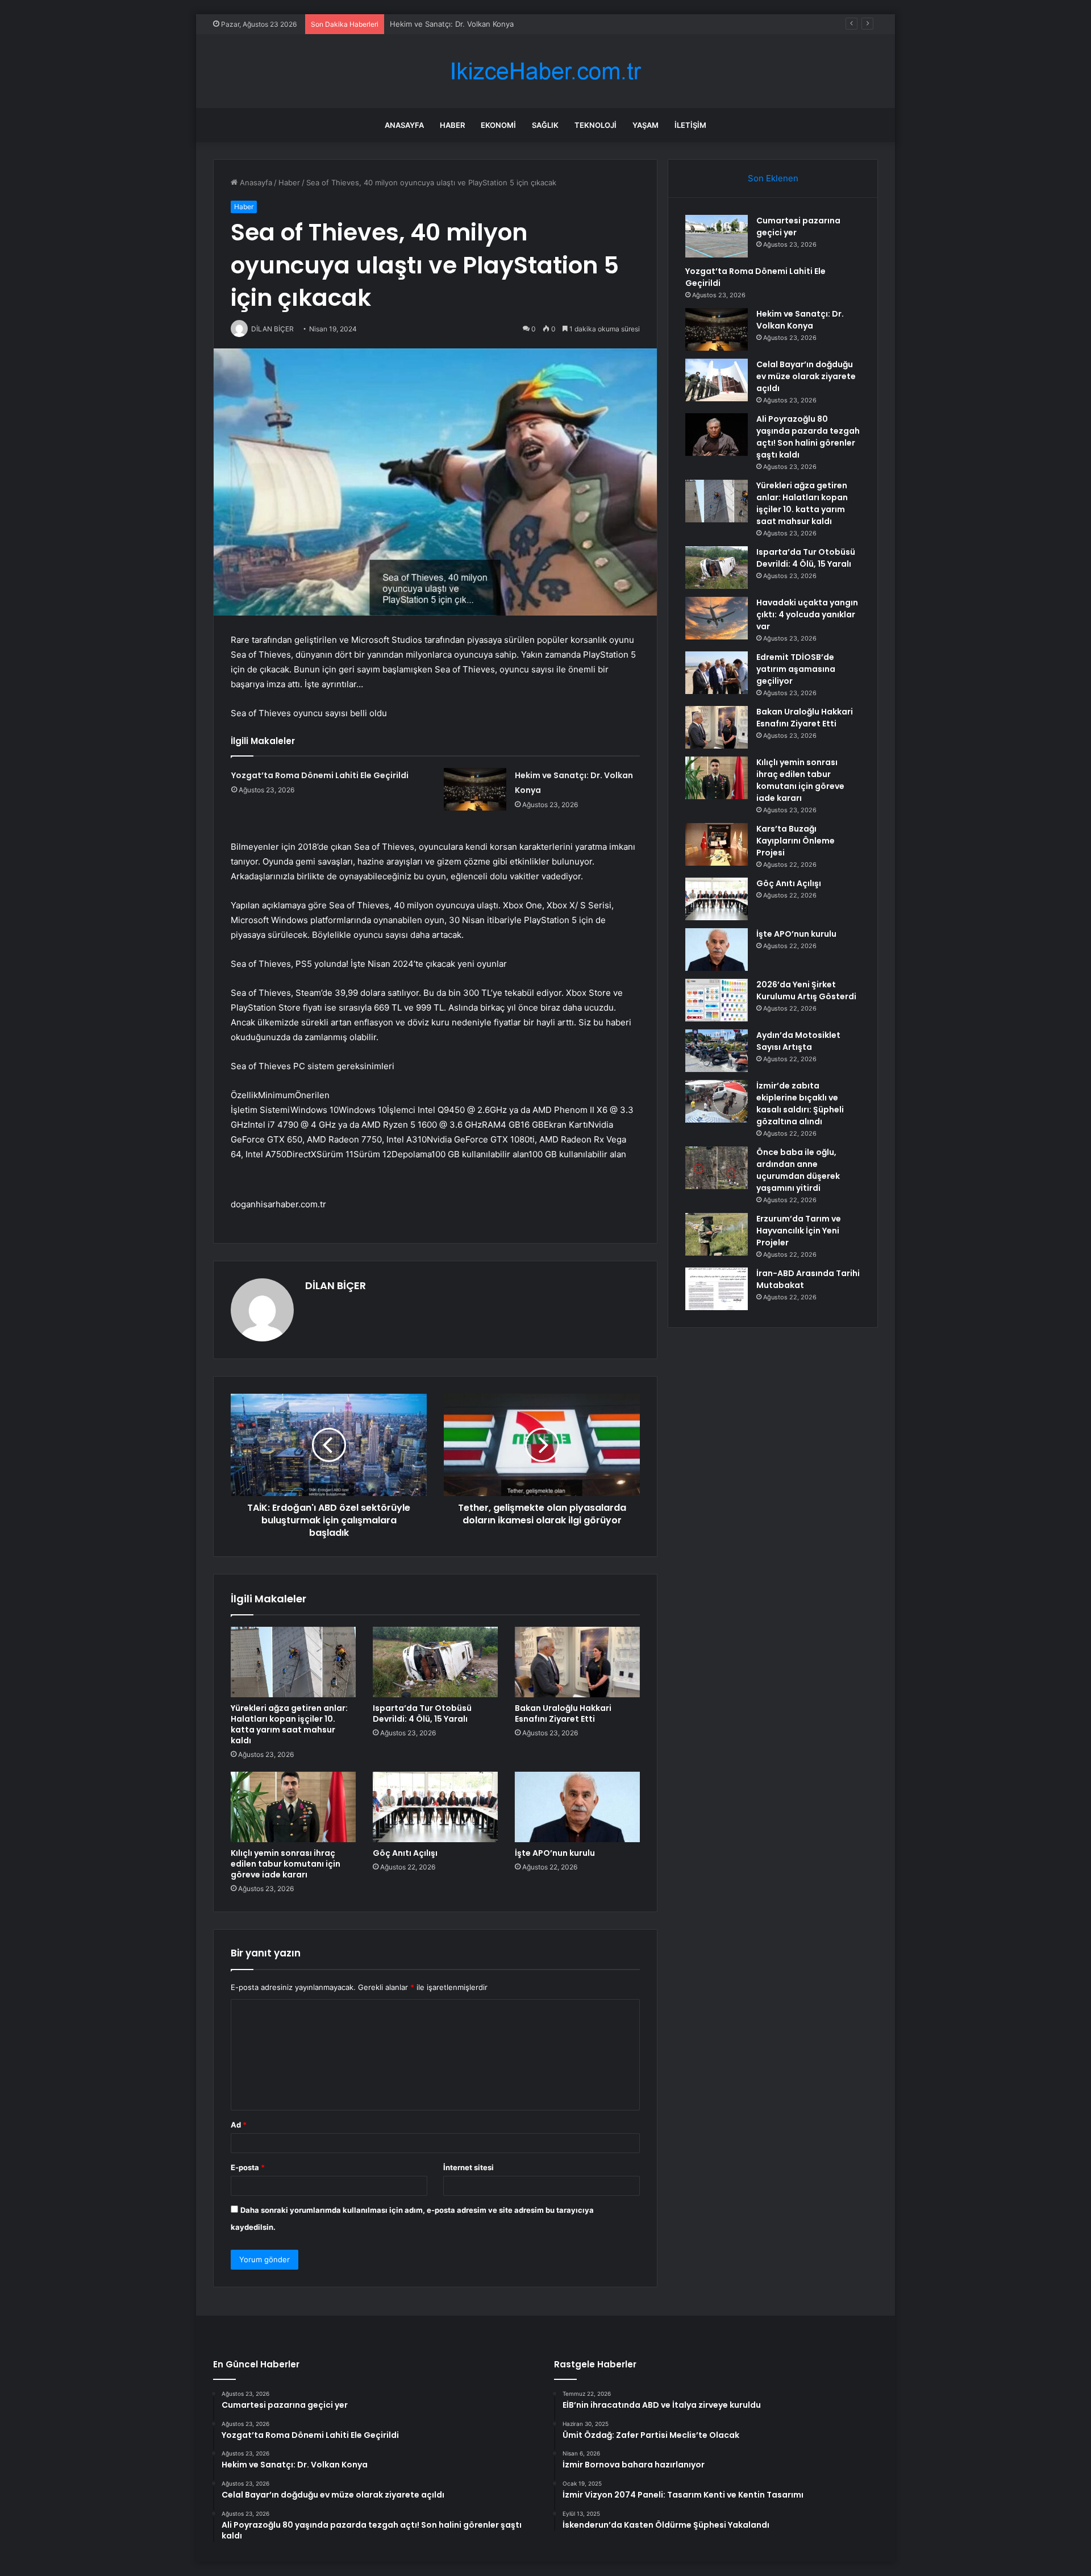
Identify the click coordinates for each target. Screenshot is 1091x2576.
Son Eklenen (773, 178)
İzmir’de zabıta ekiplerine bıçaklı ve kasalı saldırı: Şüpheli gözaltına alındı (800, 1104)
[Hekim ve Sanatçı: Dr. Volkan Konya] (475, 789)
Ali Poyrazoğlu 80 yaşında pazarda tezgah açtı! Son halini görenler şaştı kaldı (808, 437)
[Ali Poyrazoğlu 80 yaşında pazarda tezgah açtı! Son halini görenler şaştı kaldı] (717, 435)
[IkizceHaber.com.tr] (545, 71)
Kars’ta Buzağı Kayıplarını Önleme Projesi (796, 841)
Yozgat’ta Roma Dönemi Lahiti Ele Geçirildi (320, 775)
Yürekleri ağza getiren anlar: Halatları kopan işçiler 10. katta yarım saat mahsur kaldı (289, 1724)
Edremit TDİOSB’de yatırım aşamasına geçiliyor (796, 669)
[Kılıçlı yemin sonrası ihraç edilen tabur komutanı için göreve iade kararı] (293, 1807)
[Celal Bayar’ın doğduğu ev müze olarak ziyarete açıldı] (717, 380)
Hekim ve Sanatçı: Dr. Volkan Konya (800, 320)
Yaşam (646, 125)
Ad (239, 2125)
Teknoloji (596, 125)
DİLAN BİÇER (336, 1285)
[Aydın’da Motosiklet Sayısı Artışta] (717, 1051)
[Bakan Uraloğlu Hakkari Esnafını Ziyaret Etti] (577, 1662)
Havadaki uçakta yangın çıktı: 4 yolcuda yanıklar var (807, 614)
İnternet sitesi (469, 2167)
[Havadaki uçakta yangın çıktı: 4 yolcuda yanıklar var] (717, 618)
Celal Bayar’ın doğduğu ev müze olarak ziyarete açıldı (806, 376)
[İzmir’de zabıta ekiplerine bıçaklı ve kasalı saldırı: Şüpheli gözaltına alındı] (717, 1101)
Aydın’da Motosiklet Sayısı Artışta (798, 1041)
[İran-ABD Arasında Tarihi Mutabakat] (717, 1289)
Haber (452, 125)
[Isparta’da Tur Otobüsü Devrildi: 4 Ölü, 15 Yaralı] (435, 1662)
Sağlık (545, 125)
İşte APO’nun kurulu (555, 1853)
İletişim (690, 125)
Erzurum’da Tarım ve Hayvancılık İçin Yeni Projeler (799, 1231)
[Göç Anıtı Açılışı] (435, 1807)
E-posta (248, 2167)
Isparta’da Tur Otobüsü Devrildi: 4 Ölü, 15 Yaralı (422, 1713)
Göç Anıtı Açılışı (405, 1853)
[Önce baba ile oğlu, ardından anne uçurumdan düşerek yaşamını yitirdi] (717, 1168)
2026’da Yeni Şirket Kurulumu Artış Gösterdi (806, 990)
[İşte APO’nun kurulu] (577, 1807)
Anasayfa (404, 125)
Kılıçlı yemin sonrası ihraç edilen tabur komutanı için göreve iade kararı (286, 1864)
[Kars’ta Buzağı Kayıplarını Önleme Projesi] (717, 844)
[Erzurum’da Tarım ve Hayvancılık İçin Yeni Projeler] (717, 1234)
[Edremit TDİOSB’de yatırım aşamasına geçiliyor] (717, 673)
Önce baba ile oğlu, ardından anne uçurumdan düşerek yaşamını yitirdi (798, 1170)
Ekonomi (498, 125)
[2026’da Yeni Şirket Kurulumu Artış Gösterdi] (717, 1000)
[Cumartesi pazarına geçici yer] (717, 236)
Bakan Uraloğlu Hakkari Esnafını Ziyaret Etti (563, 1713)
